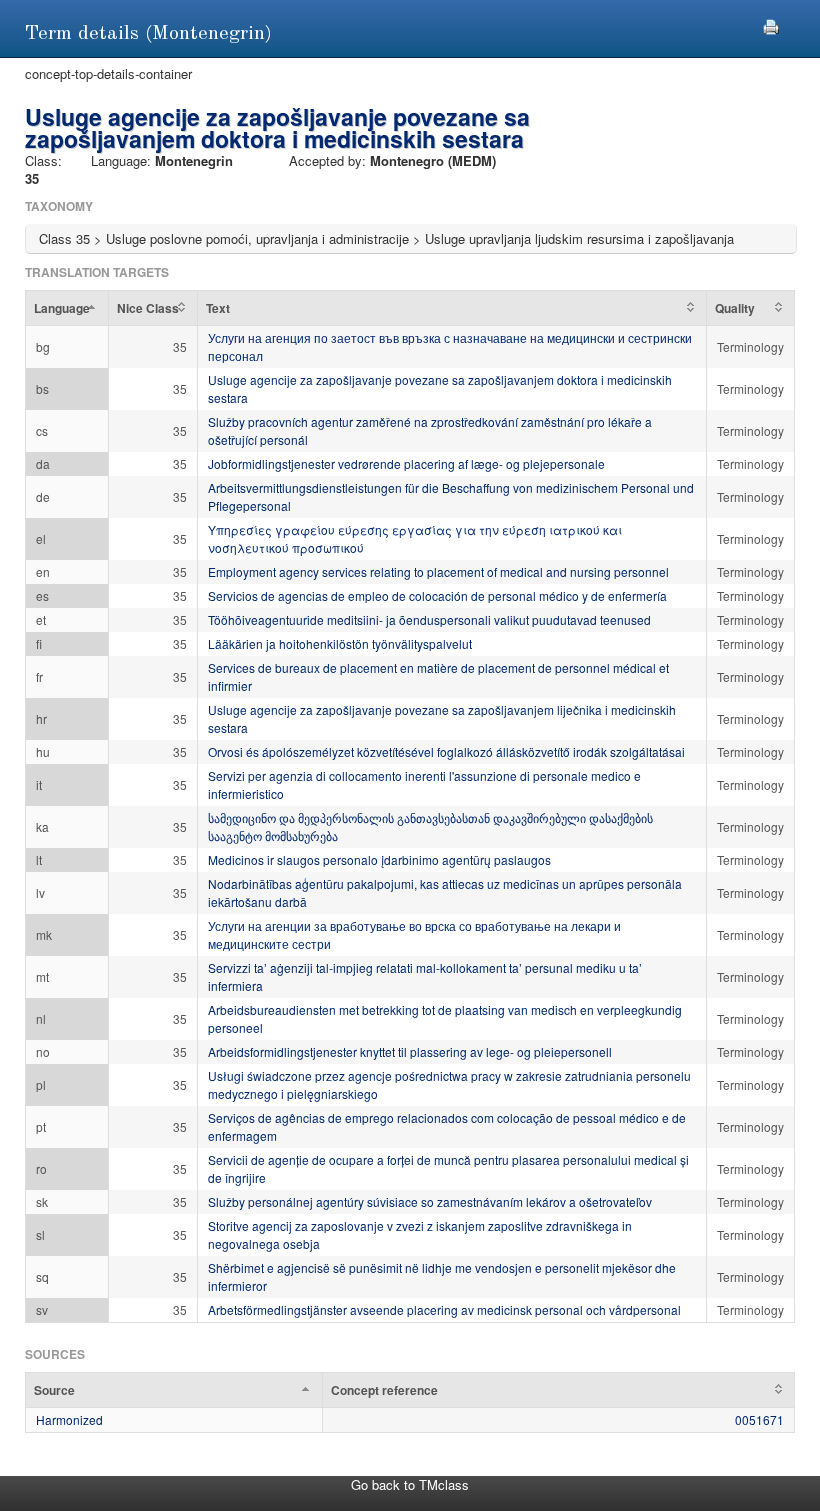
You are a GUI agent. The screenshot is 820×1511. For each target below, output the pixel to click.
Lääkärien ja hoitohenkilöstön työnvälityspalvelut (340, 643)
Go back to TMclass (410, 1484)
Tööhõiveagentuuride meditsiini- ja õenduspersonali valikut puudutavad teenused (429, 619)
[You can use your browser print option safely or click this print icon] (771, 24)
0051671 (759, 1419)
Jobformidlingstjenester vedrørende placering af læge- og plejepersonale (406, 463)
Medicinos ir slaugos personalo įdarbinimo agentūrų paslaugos (379, 859)
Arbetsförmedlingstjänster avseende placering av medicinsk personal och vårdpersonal (444, 1309)
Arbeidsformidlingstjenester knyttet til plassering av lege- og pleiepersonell (410, 1051)
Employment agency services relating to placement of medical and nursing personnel (438, 571)
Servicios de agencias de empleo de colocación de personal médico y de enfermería (437, 595)
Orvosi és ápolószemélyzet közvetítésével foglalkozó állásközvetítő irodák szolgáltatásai (446, 751)
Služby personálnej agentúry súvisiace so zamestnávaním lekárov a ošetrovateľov (430, 1201)
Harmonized (69, 1419)
